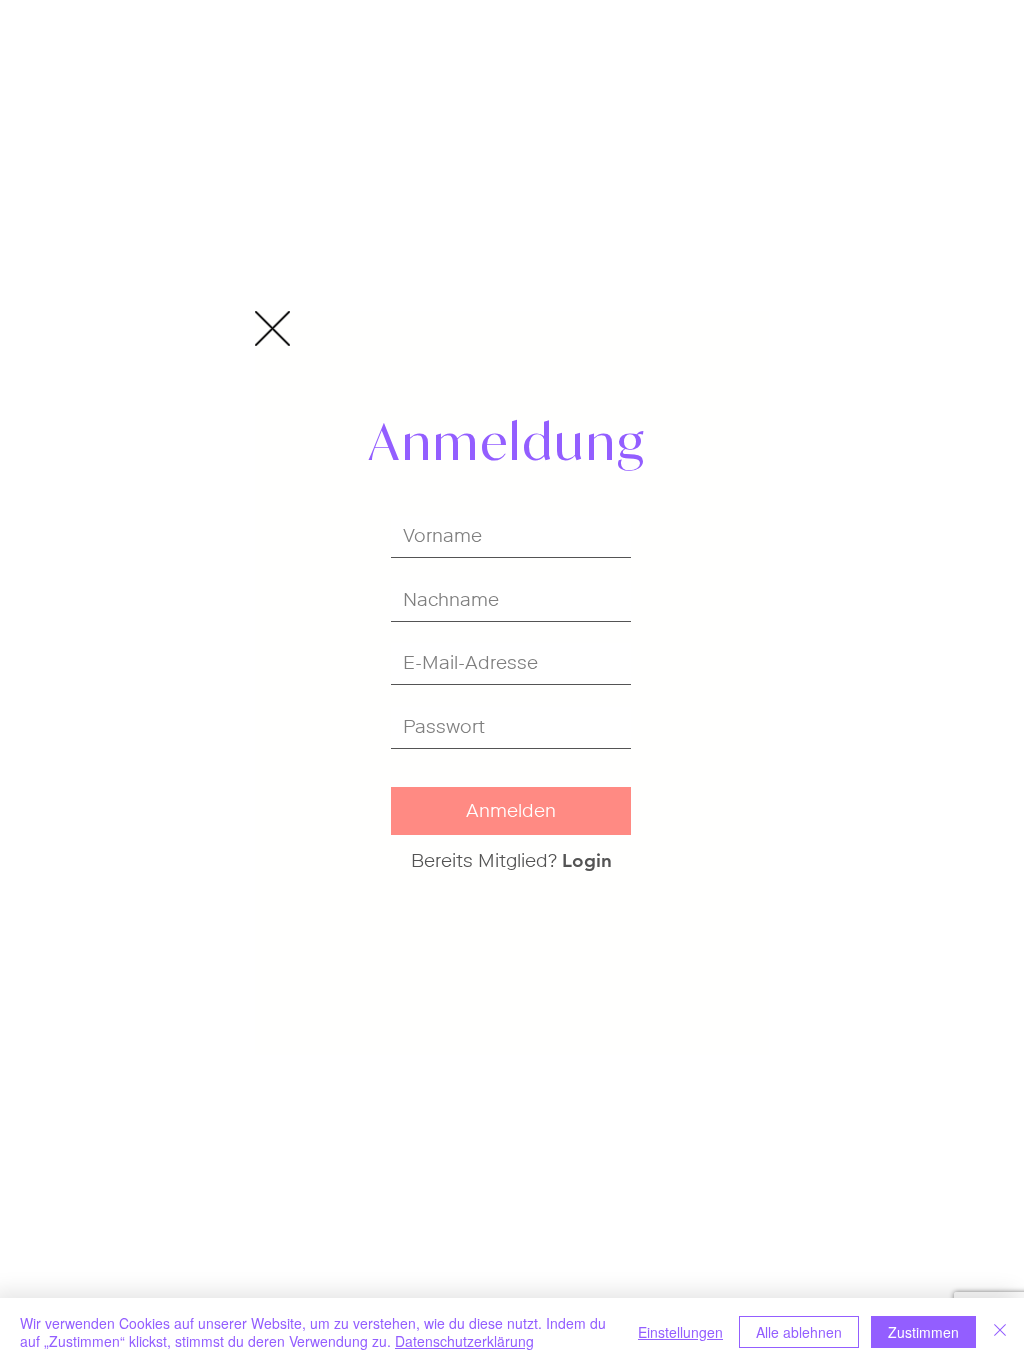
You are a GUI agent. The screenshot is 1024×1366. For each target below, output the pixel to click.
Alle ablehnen (799, 1332)
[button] (272, 328)
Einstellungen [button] (680, 1332)
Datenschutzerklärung (464, 1341)
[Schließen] (1000, 1332)
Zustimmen (923, 1332)
